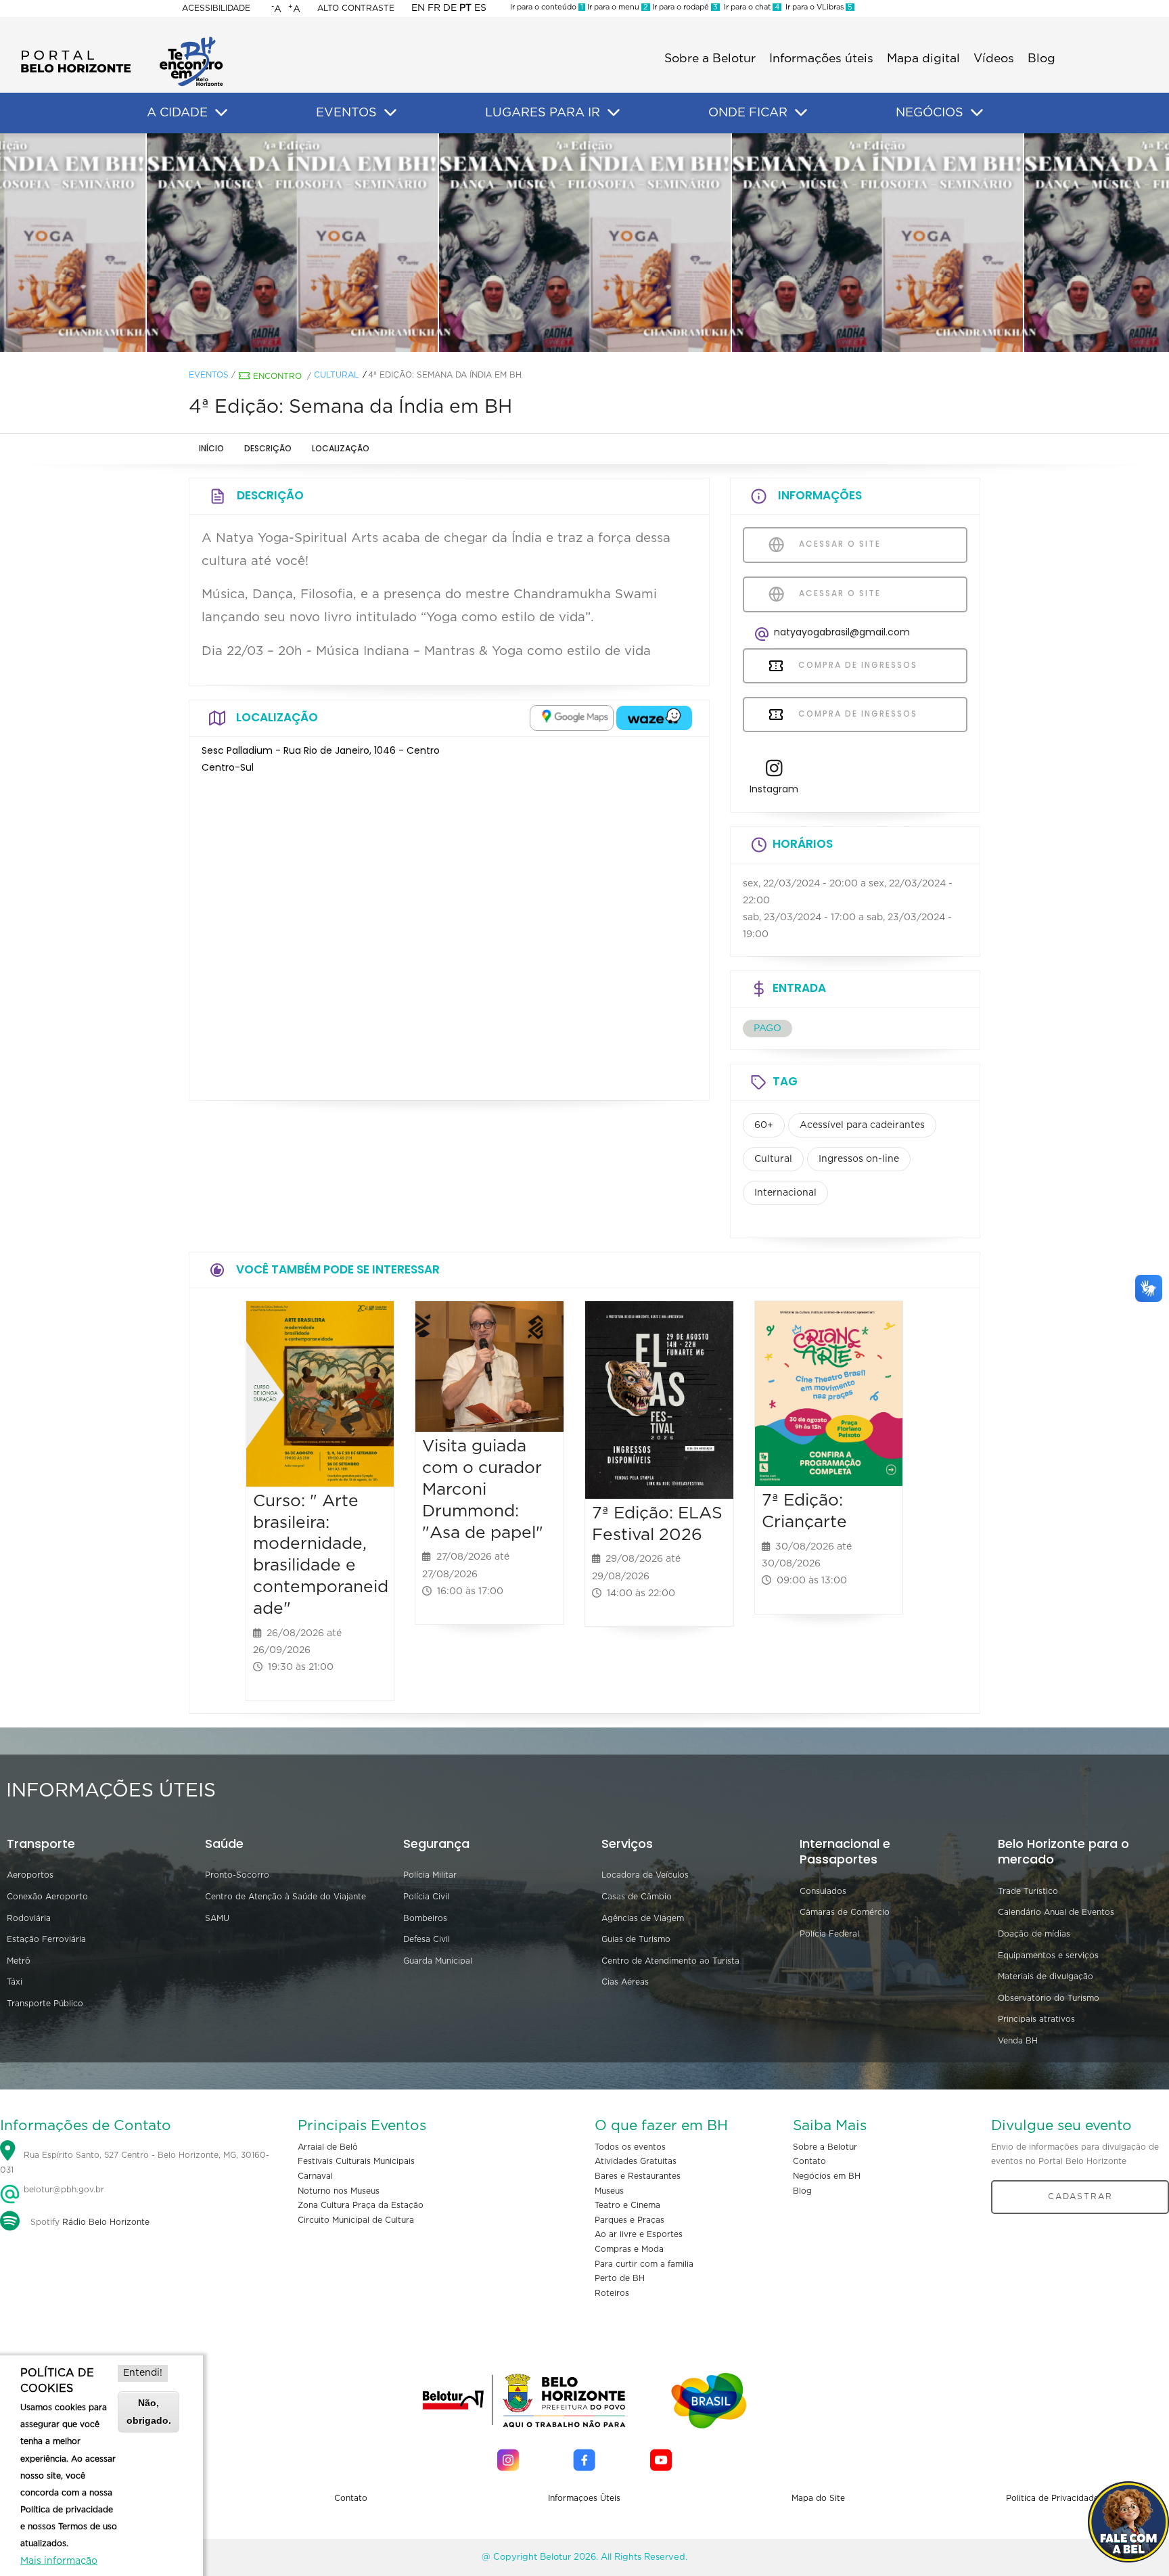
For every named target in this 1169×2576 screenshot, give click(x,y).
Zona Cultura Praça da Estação (361, 2205)
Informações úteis (821, 59)
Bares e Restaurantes (638, 2176)
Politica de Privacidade (1052, 2498)
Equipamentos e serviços (1048, 1956)
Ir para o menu (617, 7)
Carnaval (315, 2176)
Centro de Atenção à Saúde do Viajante (285, 1897)
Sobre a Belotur (710, 59)
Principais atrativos (1036, 2019)
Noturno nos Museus (339, 2191)
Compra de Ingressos (856, 665)
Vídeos (994, 59)
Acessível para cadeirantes (862, 1125)
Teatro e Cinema (627, 2205)
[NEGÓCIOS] (977, 113)
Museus (609, 2191)
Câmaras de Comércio (845, 1912)
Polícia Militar (430, 1875)
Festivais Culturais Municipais (356, 2161)
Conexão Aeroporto (47, 1897)
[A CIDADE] (221, 113)
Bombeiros (425, 1918)
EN (418, 8)
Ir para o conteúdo (547, 7)
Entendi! (143, 2373)
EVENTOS (346, 113)
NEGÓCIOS (930, 113)
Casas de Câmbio (637, 1897)
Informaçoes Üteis (584, 2498)
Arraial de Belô (328, 2147)
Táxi (15, 1982)
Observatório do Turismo (1049, 1998)
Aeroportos (30, 1875)
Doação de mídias (1034, 1934)
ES (480, 8)
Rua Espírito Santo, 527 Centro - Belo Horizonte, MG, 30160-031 (135, 2163)
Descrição (268, 448)
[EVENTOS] (390, 113)
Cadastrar (1080, 2196)
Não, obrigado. (149, 2411)
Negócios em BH (827, 2176)
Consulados (823, 1891)
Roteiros (612, 2293)
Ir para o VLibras (817, 7)
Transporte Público (45, 2004)
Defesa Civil (427, 1939)
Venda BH (1018, 2041)
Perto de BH (620, 2278)
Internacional (785, 1193)
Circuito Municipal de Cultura (356, 2220)
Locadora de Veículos (645, 1875)
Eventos (209, 375)
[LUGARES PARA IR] (614, 113)
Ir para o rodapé (684, 7)
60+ (764, 1125)
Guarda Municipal (438, 1961)
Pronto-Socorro (237, 1875)
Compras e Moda (629, 2249)
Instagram (774, 789)
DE (450, 8)
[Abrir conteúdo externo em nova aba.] (572, 718)
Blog (1041, 59)
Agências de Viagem (643, 1918)
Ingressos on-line (859, 1159)
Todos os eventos (630, 2147)
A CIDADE (177, 113)
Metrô (19, 1961)
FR (434, 8)
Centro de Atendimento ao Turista (670, 1961)
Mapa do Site (818, 2498)
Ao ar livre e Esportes (639, 2234)
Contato (809, 2161)
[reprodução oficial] (292, 243)
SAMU (217, 1918)
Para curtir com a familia (644, 2264)
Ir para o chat (750, 7)
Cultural (336, 375)
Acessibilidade (216, 8)
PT (465, 8)
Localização (341, 448)
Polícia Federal (829, 1934)
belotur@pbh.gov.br (63, 2190)
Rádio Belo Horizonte (106, 2222)
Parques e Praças (629, 2220)
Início (211, 448)
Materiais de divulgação (1046, 1976)
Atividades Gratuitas (636, 2161)
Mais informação (59, 2561)
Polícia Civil (426, 1897)
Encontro (277, 376)
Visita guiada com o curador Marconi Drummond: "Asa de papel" (483, 1489)
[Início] (122, 41)
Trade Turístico (1028, 1891)
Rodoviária (29, 1918)
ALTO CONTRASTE (356, 8)
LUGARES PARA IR (543, 113)
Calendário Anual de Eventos (1056, 1912)
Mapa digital (923, 59)
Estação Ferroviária (46, 1939)
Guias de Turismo (636, 1939)
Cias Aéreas (625, 1982)
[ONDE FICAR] (801, 113)
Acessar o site (838, 544)
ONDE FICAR (748, 113)
